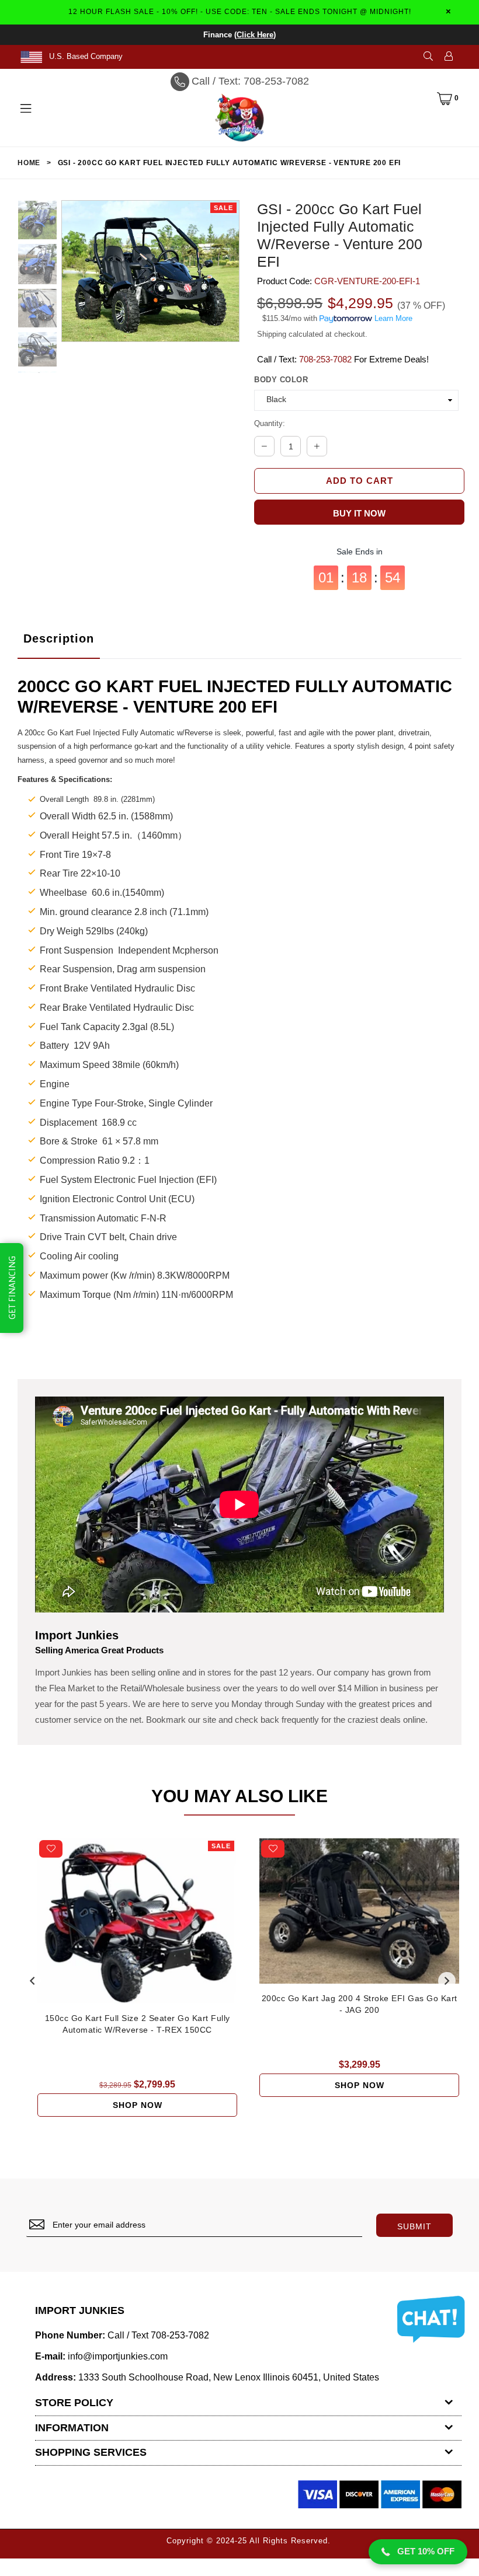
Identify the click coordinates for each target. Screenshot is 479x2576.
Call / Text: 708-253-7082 (250, 81)
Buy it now (359, 513)
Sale (223, 208)
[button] (418, 2552)
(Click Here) (255, 35)
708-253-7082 (325, 359)
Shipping (272, 334)
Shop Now (138, 2105)
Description (59, 638)
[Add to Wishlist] (51, 1849)
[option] (37, 222)
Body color (281, 380)
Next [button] (447, 1981)
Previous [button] (32, 1981)
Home (29, 163)
